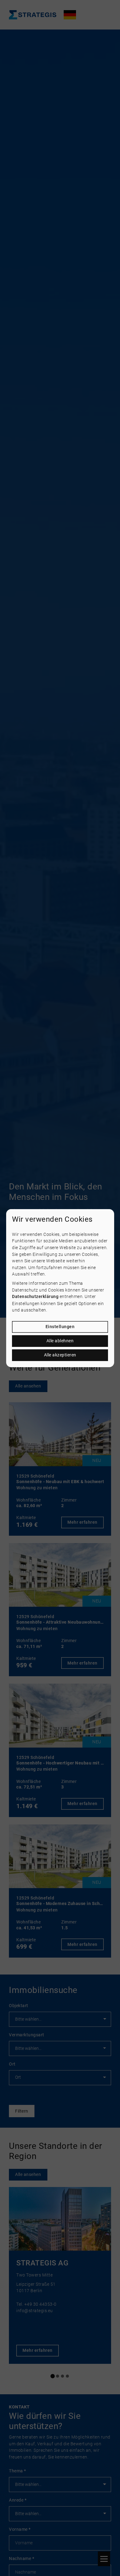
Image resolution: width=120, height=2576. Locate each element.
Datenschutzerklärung (35, 1297)
